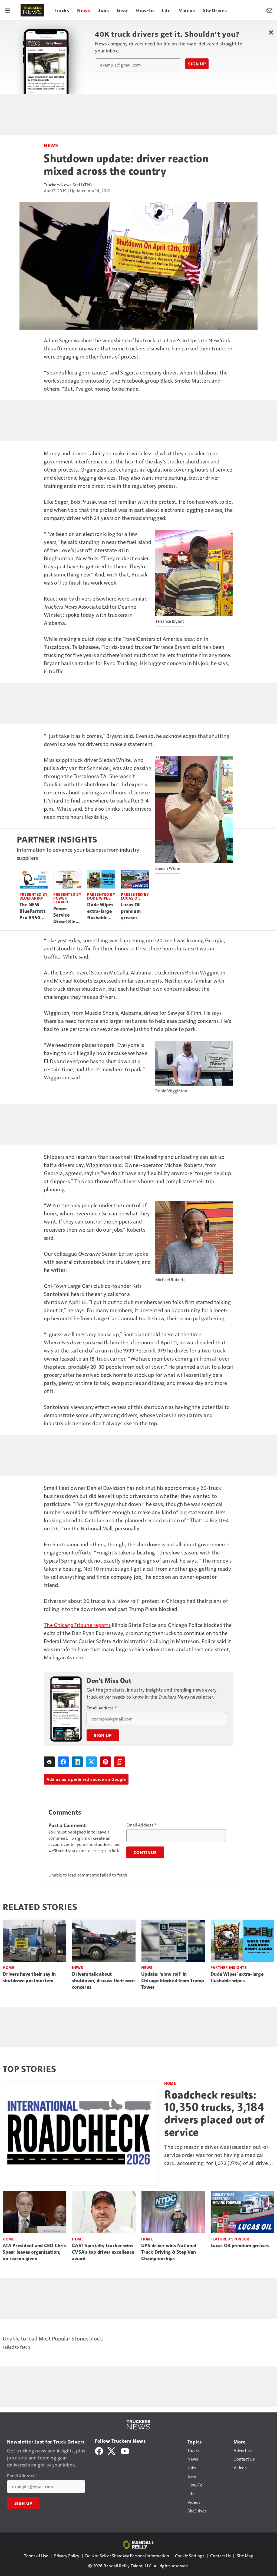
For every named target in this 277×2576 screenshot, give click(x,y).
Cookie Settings (190, 2556)
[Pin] (105, 1762)
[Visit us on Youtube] (125, 2450)
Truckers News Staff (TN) (68, 185)
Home (9, 1967)
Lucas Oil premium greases (131, 911)
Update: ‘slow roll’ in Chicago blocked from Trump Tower (173, 1981)
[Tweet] (91, 1762)
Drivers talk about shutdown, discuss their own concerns (103, 1981)
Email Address (102, 1708)
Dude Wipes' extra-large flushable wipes (101, 911)
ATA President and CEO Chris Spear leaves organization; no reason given (34, 2252)
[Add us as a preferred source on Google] (120, 1762)
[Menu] (8, 10)
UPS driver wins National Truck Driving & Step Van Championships (169, 2252)
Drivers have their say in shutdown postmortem (29, 1977)
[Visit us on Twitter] (112, 2450)
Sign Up (197, 64)
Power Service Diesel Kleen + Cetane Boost (67, 915)
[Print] (49, 1762)
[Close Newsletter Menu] (271, 32)
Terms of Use (36, 2556)
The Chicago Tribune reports (77, 1625)
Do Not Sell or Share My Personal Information (127, 2556)
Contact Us (220, 2556)
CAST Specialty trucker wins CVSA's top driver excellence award (103, 2252)
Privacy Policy (67, 2556)
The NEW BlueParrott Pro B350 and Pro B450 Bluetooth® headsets (33, 911)
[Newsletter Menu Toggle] (269, 10)
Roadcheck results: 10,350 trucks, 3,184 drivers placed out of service (214, 2113)
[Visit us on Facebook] (99, 2450)
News (51, 145)
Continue (145, 1852)
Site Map (245, 2556)
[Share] (63, 1762)
